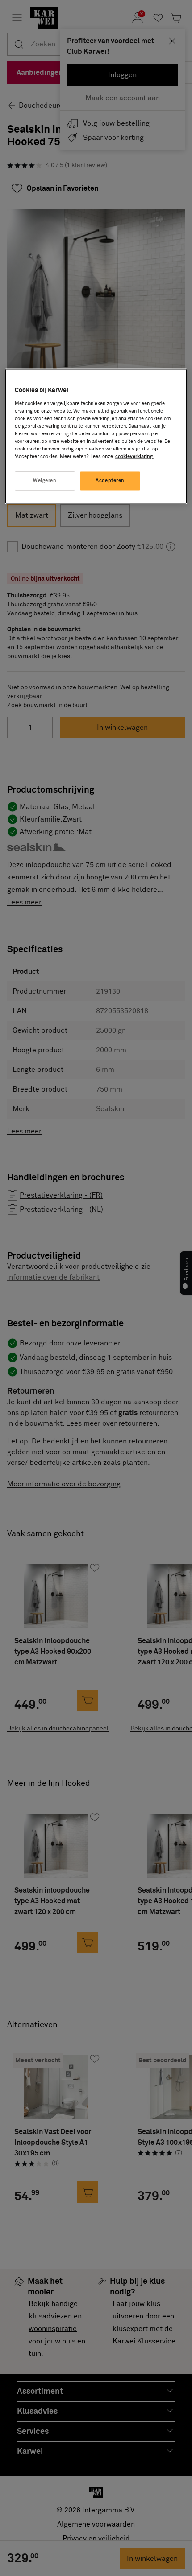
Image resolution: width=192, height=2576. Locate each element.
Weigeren (45, 481)
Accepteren (110, 481)
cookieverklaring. (135, 457)
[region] (96, 437)
